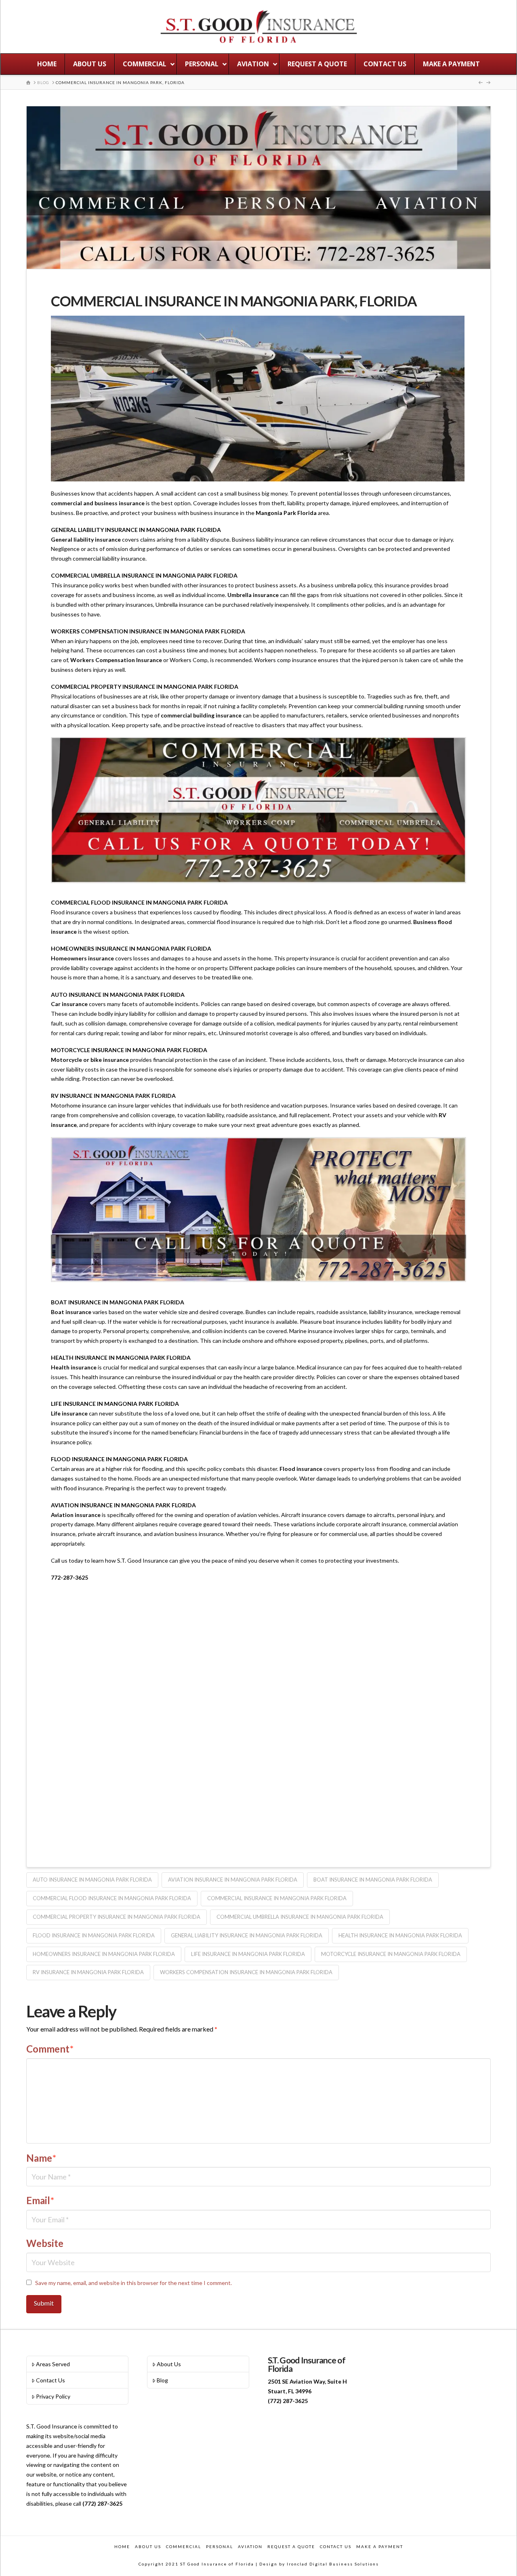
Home (122, 2546)
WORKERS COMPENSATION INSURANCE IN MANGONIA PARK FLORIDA (246, 1972)
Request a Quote (291, 2546)
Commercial (184, 2546)
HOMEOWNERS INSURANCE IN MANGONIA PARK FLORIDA (104, 1954)
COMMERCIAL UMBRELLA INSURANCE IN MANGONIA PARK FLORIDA (300, 1917)
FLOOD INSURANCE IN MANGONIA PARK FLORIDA (94, 1935)
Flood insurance (301, 1469)
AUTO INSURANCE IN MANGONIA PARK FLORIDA (92, 1880)
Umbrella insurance (253, 595)
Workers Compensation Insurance (116, 660)
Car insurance (69, 1004)
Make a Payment (380, 2546)
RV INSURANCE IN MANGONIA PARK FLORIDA (88, 1972)
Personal (220, 2546)
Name (41, 2158)
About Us (169, 2364)
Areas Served (53, 2364)
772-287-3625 (69, 1577)
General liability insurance (86, 539)
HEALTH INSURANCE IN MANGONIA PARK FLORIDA (400, 1935)
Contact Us (50, 2380)
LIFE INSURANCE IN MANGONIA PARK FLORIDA (248, 1954)
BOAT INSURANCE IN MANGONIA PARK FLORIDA (373, 1880)
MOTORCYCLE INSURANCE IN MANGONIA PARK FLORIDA (391, 1954)
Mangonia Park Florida (286, 513)
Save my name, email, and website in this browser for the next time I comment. (133, 2283)
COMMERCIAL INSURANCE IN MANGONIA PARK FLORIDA (277, 1898)
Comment (50, 2049)
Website (45, 2243)
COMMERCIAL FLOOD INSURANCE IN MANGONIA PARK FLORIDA (112, 1898)
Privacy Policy (53, 2396)
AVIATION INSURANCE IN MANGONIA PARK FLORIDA (233, 1880)
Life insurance (69, 1413)
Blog (162, 2380)
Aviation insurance (76, 1515)
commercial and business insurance (98, 503)
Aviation (250, 2546)
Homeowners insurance (82, 958)
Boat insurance (71, 1312)
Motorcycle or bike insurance (90, 1060)
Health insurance (74, 1367)
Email (40, 2200)
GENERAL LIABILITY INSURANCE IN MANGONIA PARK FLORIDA (247, 1935)
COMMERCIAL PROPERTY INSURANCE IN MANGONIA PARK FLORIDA (117, 1917)
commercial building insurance (201, 715)
